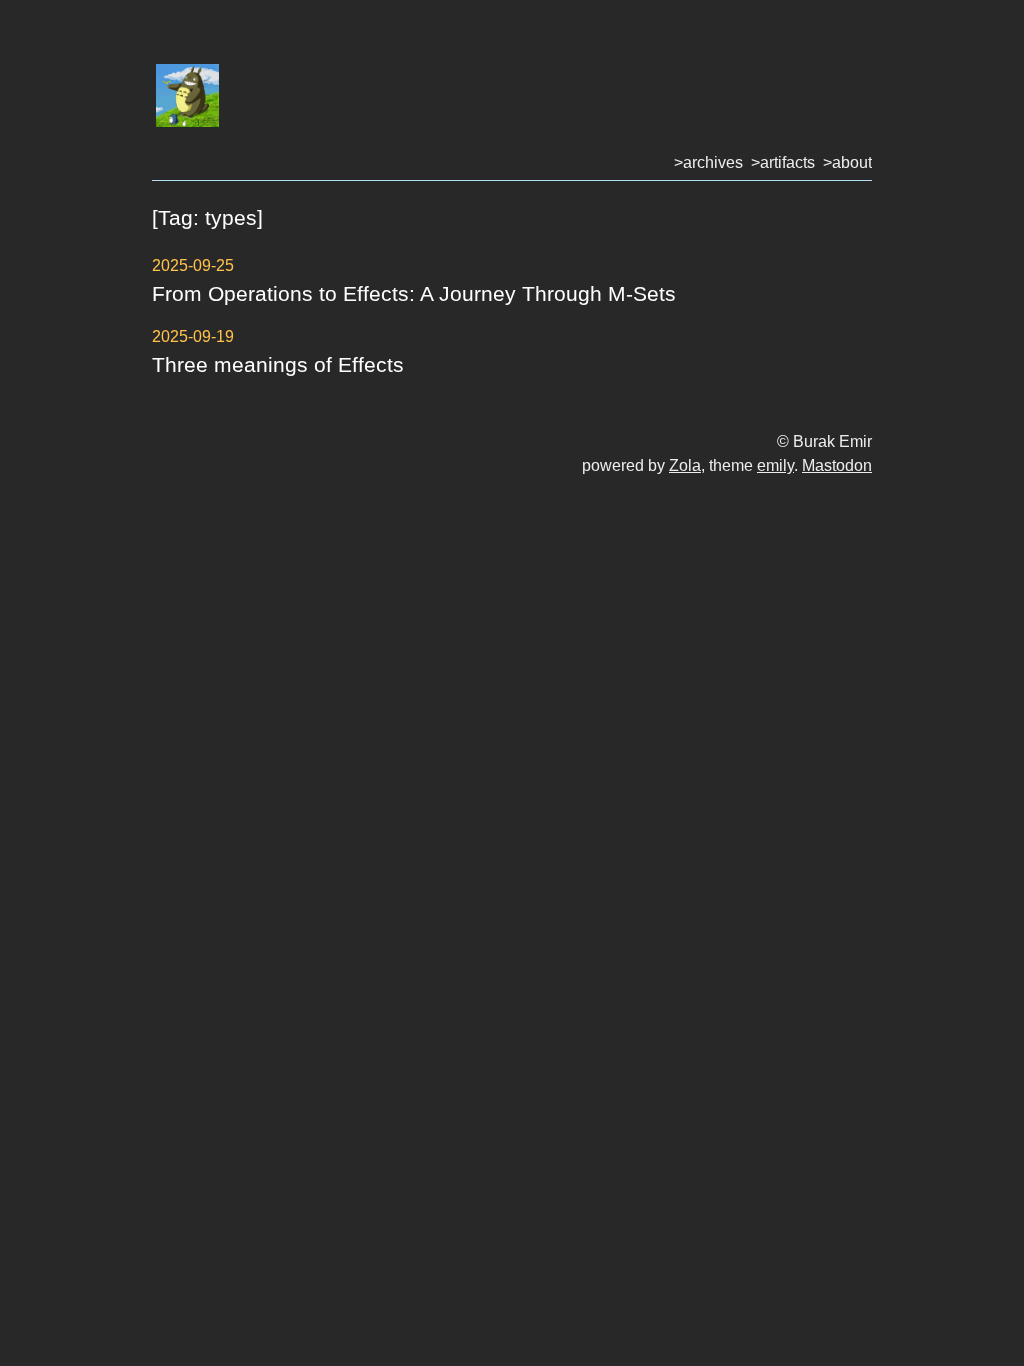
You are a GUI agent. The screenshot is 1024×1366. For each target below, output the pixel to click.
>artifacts (783, 162)
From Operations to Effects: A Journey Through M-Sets (414, 293)
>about (847, 162)
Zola (685, 465)
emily (775, 465)
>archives (708, 162)
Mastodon (837, 465)
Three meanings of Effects (278, 364)
